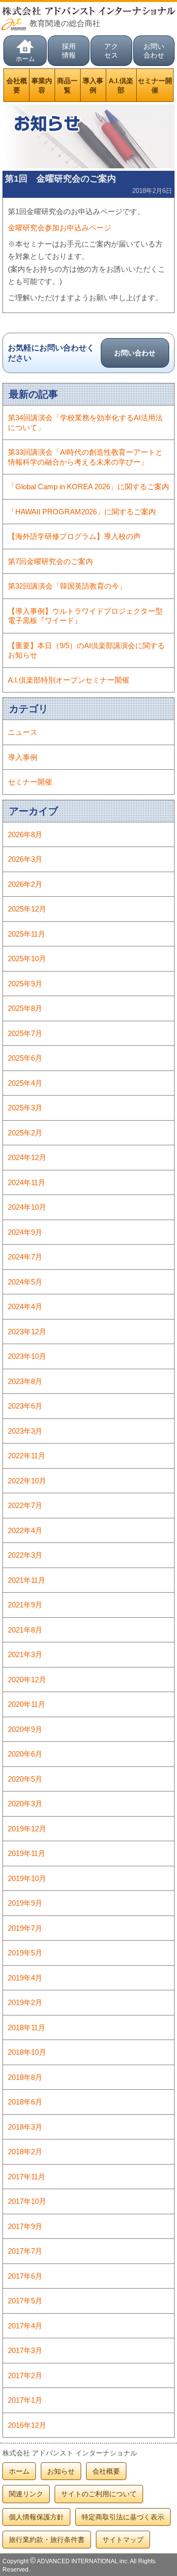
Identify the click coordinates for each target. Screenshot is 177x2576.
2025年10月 (27, 958)
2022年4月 (25, 1530)
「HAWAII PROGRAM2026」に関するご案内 (82, 512)
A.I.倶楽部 (121, 85)
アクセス (111, 51)
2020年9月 (25, 1729)
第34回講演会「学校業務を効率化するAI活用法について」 (85, 423)
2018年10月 (27, 2052)
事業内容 (42, 85)
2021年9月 (25, 1605)
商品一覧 (67, 85)
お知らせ (61, 2471)
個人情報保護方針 (36, 2517)
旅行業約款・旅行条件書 (47, 2540)
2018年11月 (27, 2027)
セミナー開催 (155, 85)
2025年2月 (25, 1133)
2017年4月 (25, 2326)
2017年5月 (25, 2301)
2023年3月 (25, 1431)
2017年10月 (27, 2201)
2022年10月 (27, 1481)
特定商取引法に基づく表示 (123, 2517)
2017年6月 (25, 2276)
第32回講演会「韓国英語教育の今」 (67, 586)
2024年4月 (25, 1306)
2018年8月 (25, 2077)
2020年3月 (25, 1804)
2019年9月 (25, 1903)
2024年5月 (25, 1282)
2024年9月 (25, 1232)
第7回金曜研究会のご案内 (50, 561)
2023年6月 (25, 1406)
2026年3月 (25, 859)
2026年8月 (25, 834)
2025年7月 (25, 1033)
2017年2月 (25, 2375)
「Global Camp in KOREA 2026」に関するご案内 (88, 487)
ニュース (23, 732)
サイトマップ (123, 2540)
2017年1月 (25, 2400)
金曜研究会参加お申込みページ (59, 228)
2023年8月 (25, 1381)
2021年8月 (25, 1630)
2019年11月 (27, 1853)
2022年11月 (27, 1456)
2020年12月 (27, 1680)
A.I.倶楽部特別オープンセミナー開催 (69, 680)
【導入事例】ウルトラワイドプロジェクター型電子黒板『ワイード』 (85, 616)
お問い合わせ (154, 51)
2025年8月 (25, 1008)
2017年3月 (25, 2350)
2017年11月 (27, 2177)
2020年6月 (25, 1754)
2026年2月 (25, 884)
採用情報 (69, 51)
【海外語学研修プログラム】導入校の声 (74, 536)
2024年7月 (25, 1257)
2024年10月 (27, 1207)
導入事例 (93, 85)
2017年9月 (25, 2226)
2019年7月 (25, 1928)
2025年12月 (27, 909)
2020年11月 (27, 1704)
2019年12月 (27, 1829)
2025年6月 (25, 1058)
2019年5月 (25, 1953)
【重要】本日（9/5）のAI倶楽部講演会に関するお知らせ (86, 650)
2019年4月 (25, 1978)
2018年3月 (25, 2127)
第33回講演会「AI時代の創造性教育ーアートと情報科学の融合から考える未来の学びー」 (85, 457)
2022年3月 (25, 1555)
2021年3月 (25, 1654)
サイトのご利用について (99, 2494)
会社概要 (17, 85)
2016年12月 (27, 2425)
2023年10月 (27, 1356)
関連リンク (26, 2494)
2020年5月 (25, 1779)
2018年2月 (25, 2152)
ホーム (25, 59)
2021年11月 (27, 1580)
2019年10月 (27, 1878)
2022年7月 (25, 1505)
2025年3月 (25, 1108)
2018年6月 (25, 2102)
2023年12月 (27, 1332)
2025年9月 (25, 984)
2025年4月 (25, 1083)
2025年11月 (27, 934)
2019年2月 (25, 2002)
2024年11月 (27, 1182)
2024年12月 (27, 1157)
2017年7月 (25, 2251)
